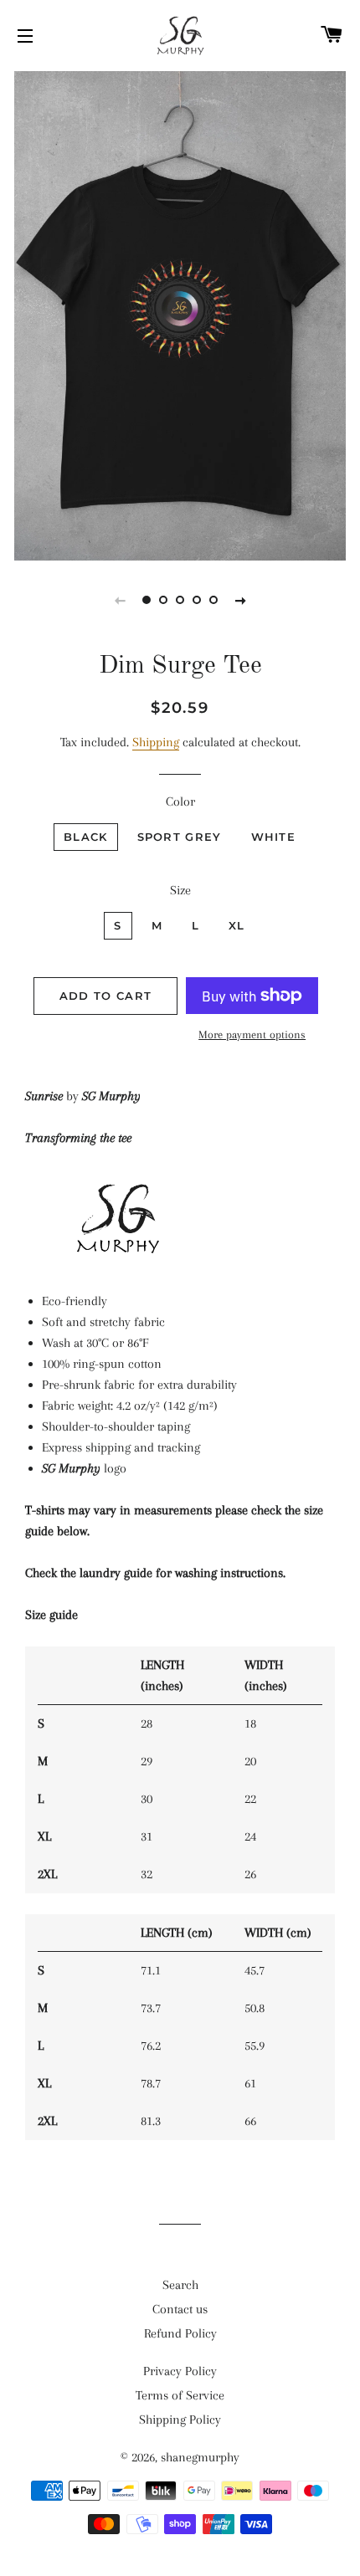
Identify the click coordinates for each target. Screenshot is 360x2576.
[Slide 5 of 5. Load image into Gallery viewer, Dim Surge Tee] (213, 600)
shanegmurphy (200, 2457)
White (274, 837)
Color (180, 801)
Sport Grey (180, 837)
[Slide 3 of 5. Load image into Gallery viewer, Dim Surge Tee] (180, 600)
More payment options (252, 1034)
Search (180, 2285)
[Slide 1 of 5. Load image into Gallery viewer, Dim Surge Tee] (147, 600)
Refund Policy (180, 2333)
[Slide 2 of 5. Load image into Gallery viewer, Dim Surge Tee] (163, 600)
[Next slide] (240, 600)
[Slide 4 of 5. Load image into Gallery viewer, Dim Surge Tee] (197, 600)
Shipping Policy (180, 2420)
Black (86, 837)
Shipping (156, 742)
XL (237, 925)
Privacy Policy (180, 2371)
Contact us (180, 2309)
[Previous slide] (120, 600)
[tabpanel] (180, 314)
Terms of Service (180, 2395)
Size (180, 890)
